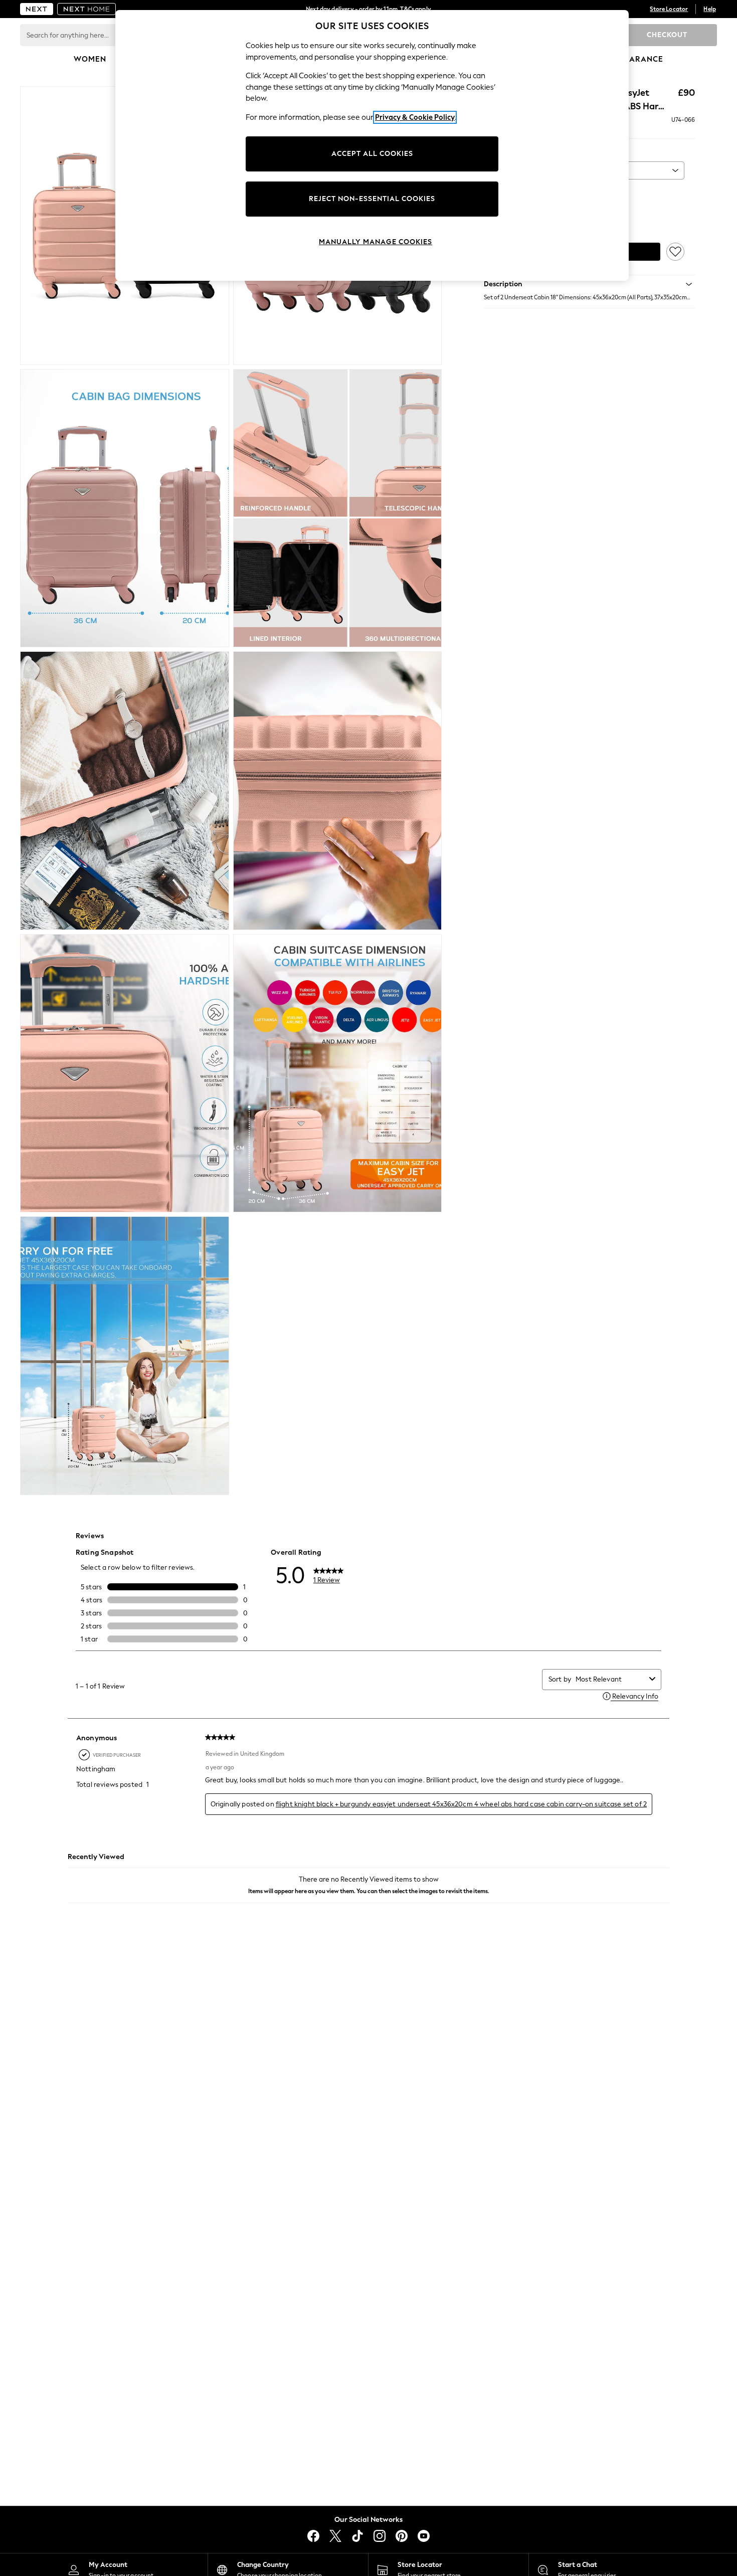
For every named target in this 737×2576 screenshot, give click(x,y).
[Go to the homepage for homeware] (87, 9)
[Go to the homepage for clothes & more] (37, 9)
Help (710, 9)
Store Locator (669, 9)
